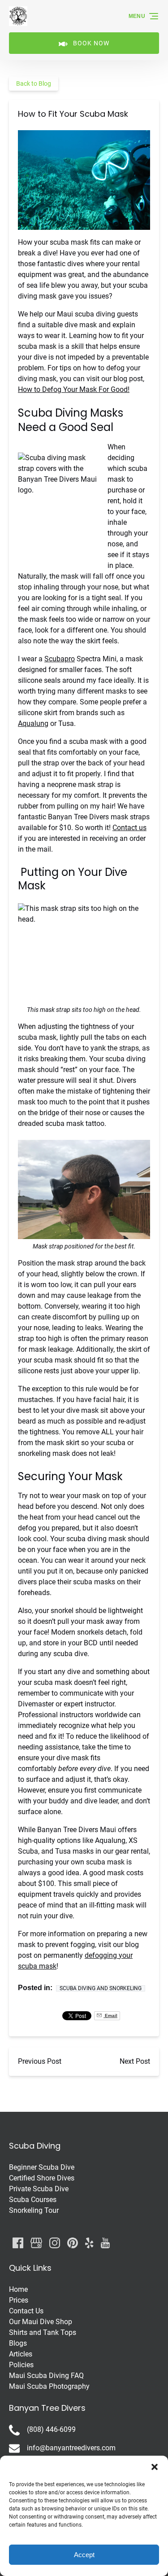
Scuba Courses (33, 2200)
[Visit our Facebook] (18, 2243)
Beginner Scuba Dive (42, 2167)
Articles (21, 2354)
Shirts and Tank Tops (43, 2332)
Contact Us (26, 2311)
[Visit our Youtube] (105, 2243)
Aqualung (33, 723)
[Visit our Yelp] (89, 2243)
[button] (155, 2467)
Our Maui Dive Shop (41, 2322)
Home (18, 2289)
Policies (21, 2365)
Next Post (135, 2061)
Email (110, 2016)
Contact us (129, 828)
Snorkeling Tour (34, 2210)
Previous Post (40, 2061)
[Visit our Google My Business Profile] (36, 2243)
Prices (19, 2300)
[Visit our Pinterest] (73, 2243)
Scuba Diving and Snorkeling (101, 1988)
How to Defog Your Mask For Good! (74, 389)
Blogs (18, 2343)
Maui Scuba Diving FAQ (46, 2376)
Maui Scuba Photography (49, 2386)
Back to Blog (34, 84)
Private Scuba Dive (39, 2189)
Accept (84, 2555)
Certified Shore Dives (42, 2178)
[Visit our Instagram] (55, 2243)
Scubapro (60, 659)
